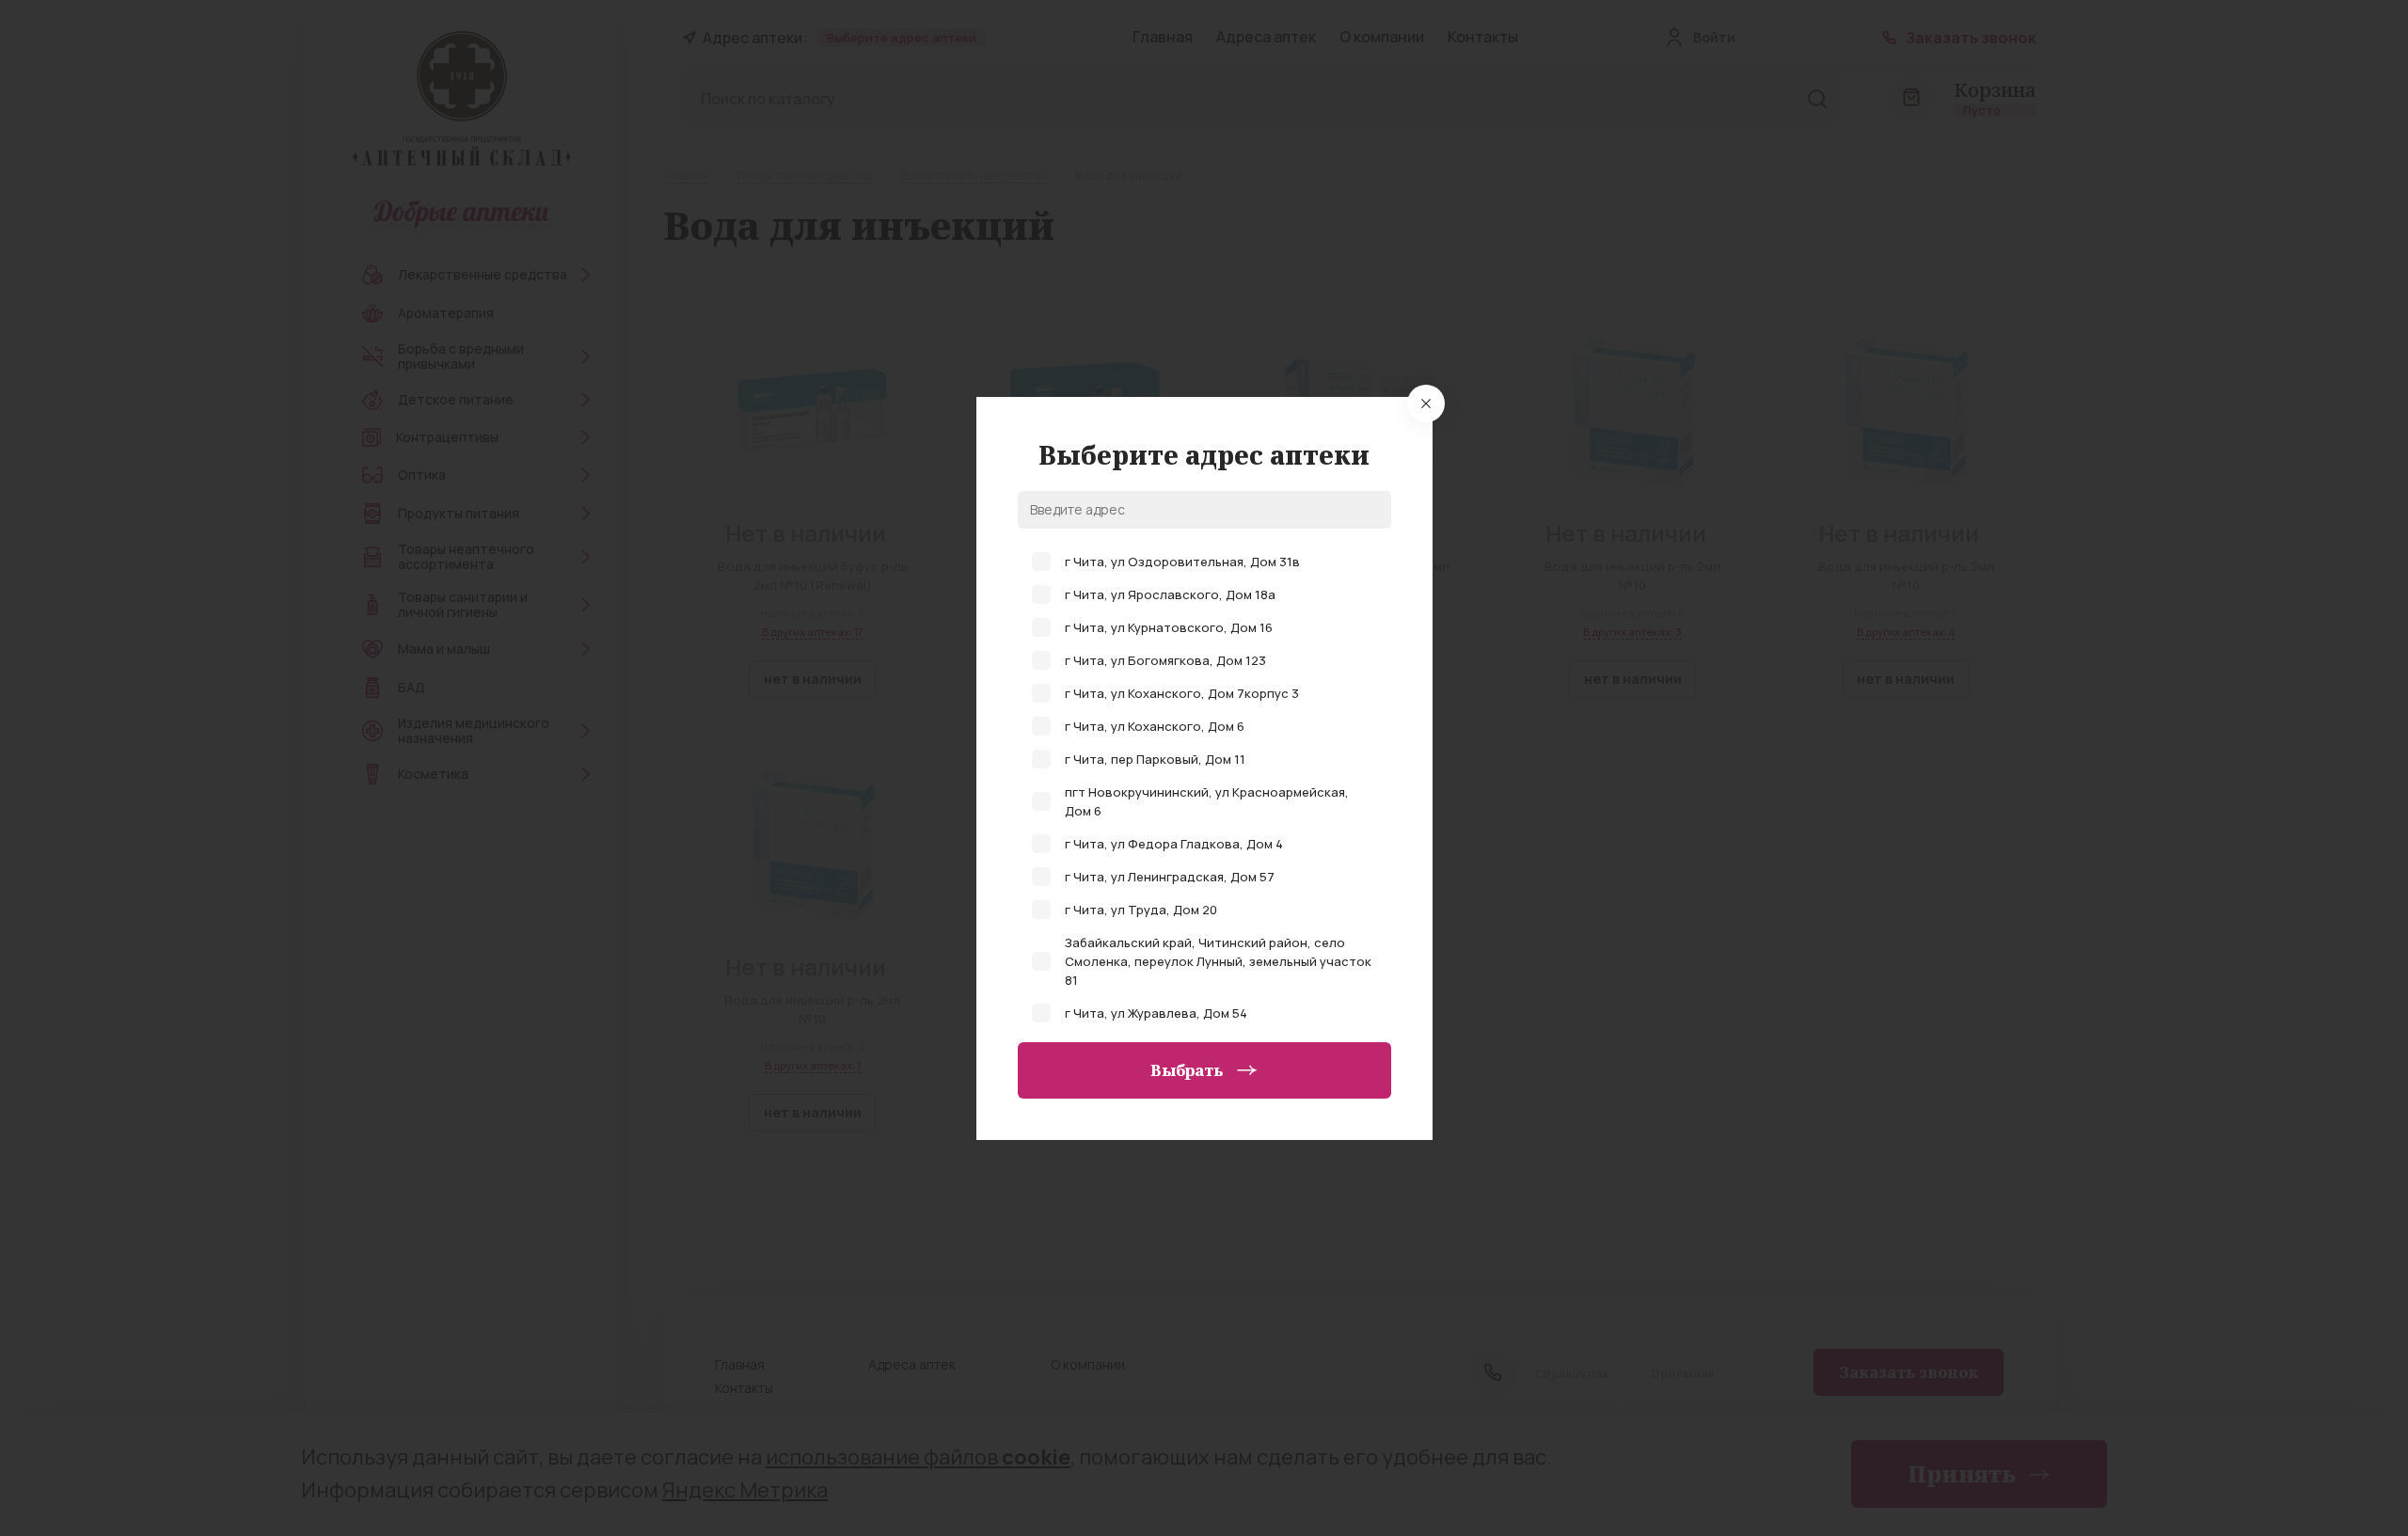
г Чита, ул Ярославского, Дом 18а (1170, 594)
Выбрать (1187, 1070)
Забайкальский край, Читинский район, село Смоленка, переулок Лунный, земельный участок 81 (1218, 961)
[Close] (1426, 404)
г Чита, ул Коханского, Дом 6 (1155, 726)
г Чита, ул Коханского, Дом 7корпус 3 (1182, 693)
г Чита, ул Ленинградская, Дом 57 (1170, 877)
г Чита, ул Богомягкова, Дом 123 (1165, 660)
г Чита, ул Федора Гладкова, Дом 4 (1174, 844)
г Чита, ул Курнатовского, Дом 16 (1169, 627)
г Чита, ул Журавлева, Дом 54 (1156, 1013)
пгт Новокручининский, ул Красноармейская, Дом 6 (1207, 801)
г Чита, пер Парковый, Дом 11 (1155, 759)
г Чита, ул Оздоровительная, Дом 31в (1182, 562)
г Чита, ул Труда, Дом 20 (1141, 910)
